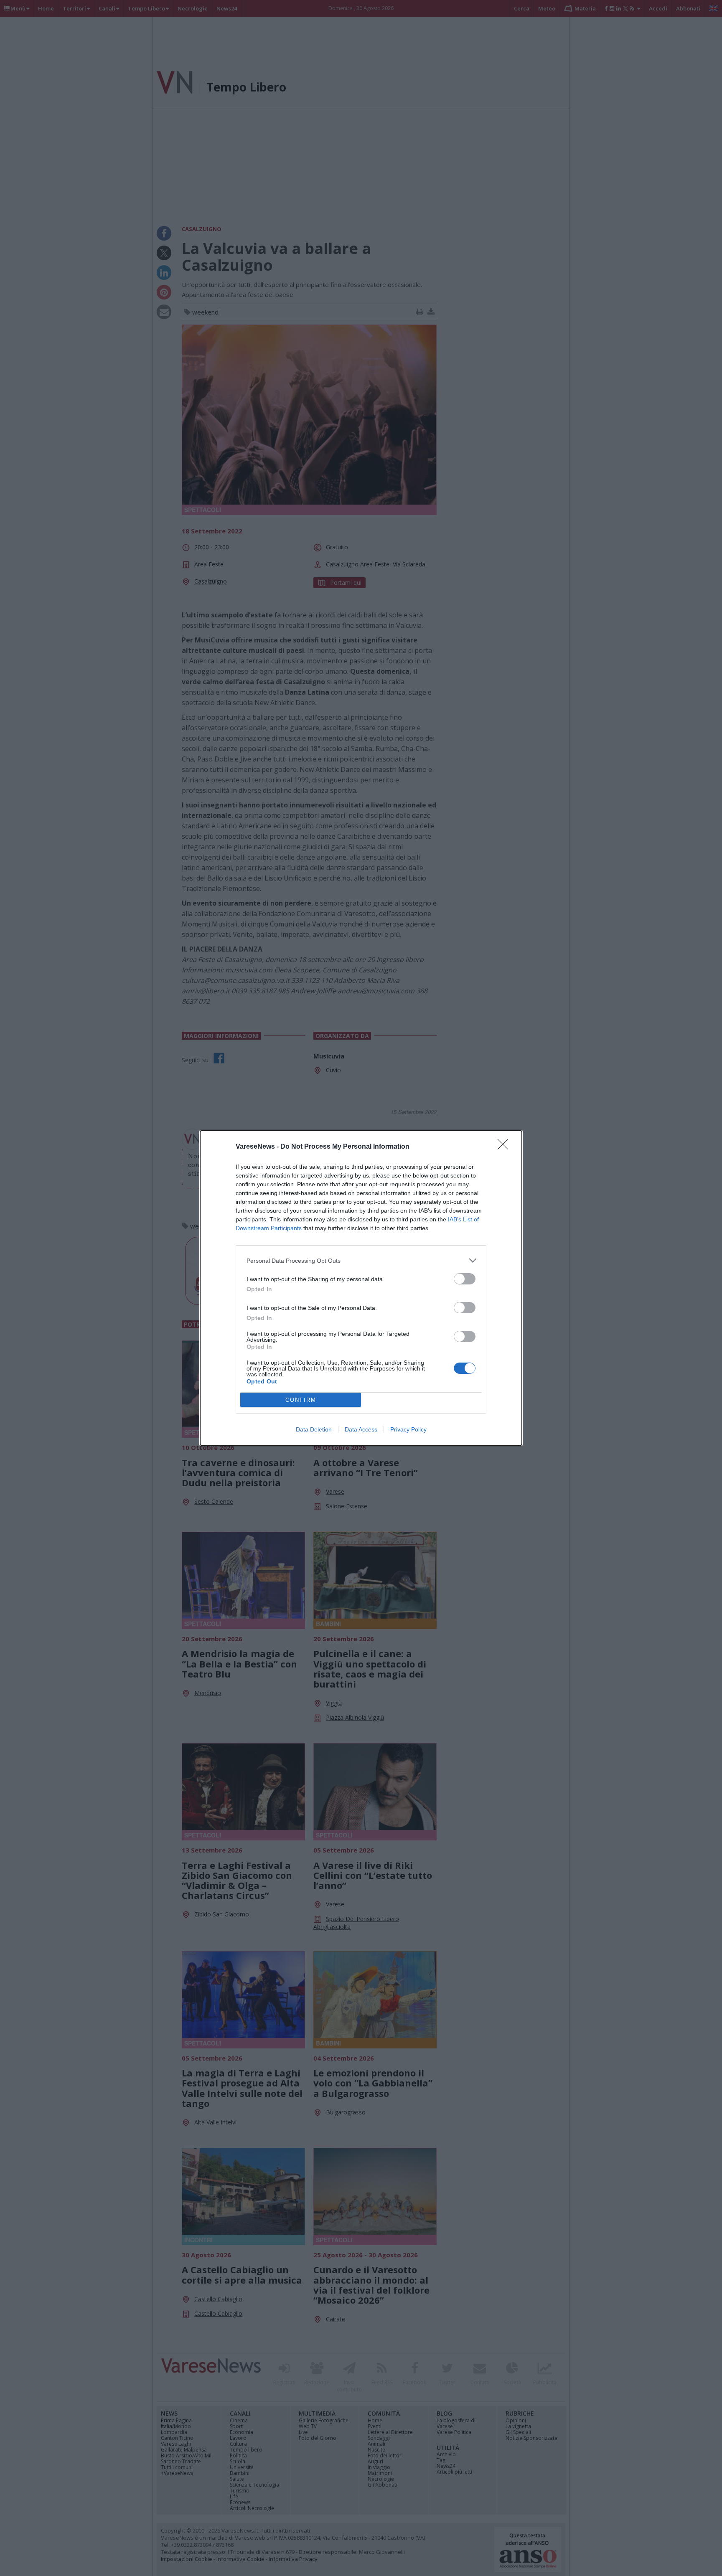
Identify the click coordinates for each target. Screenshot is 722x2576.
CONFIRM (301, 1400)
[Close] (506, 1147)
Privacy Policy (408, 1429)
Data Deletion (314, 1429)
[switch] (465, 1279)
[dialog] (361, 1288)
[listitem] (361, 1260)
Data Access (361, 1429)
